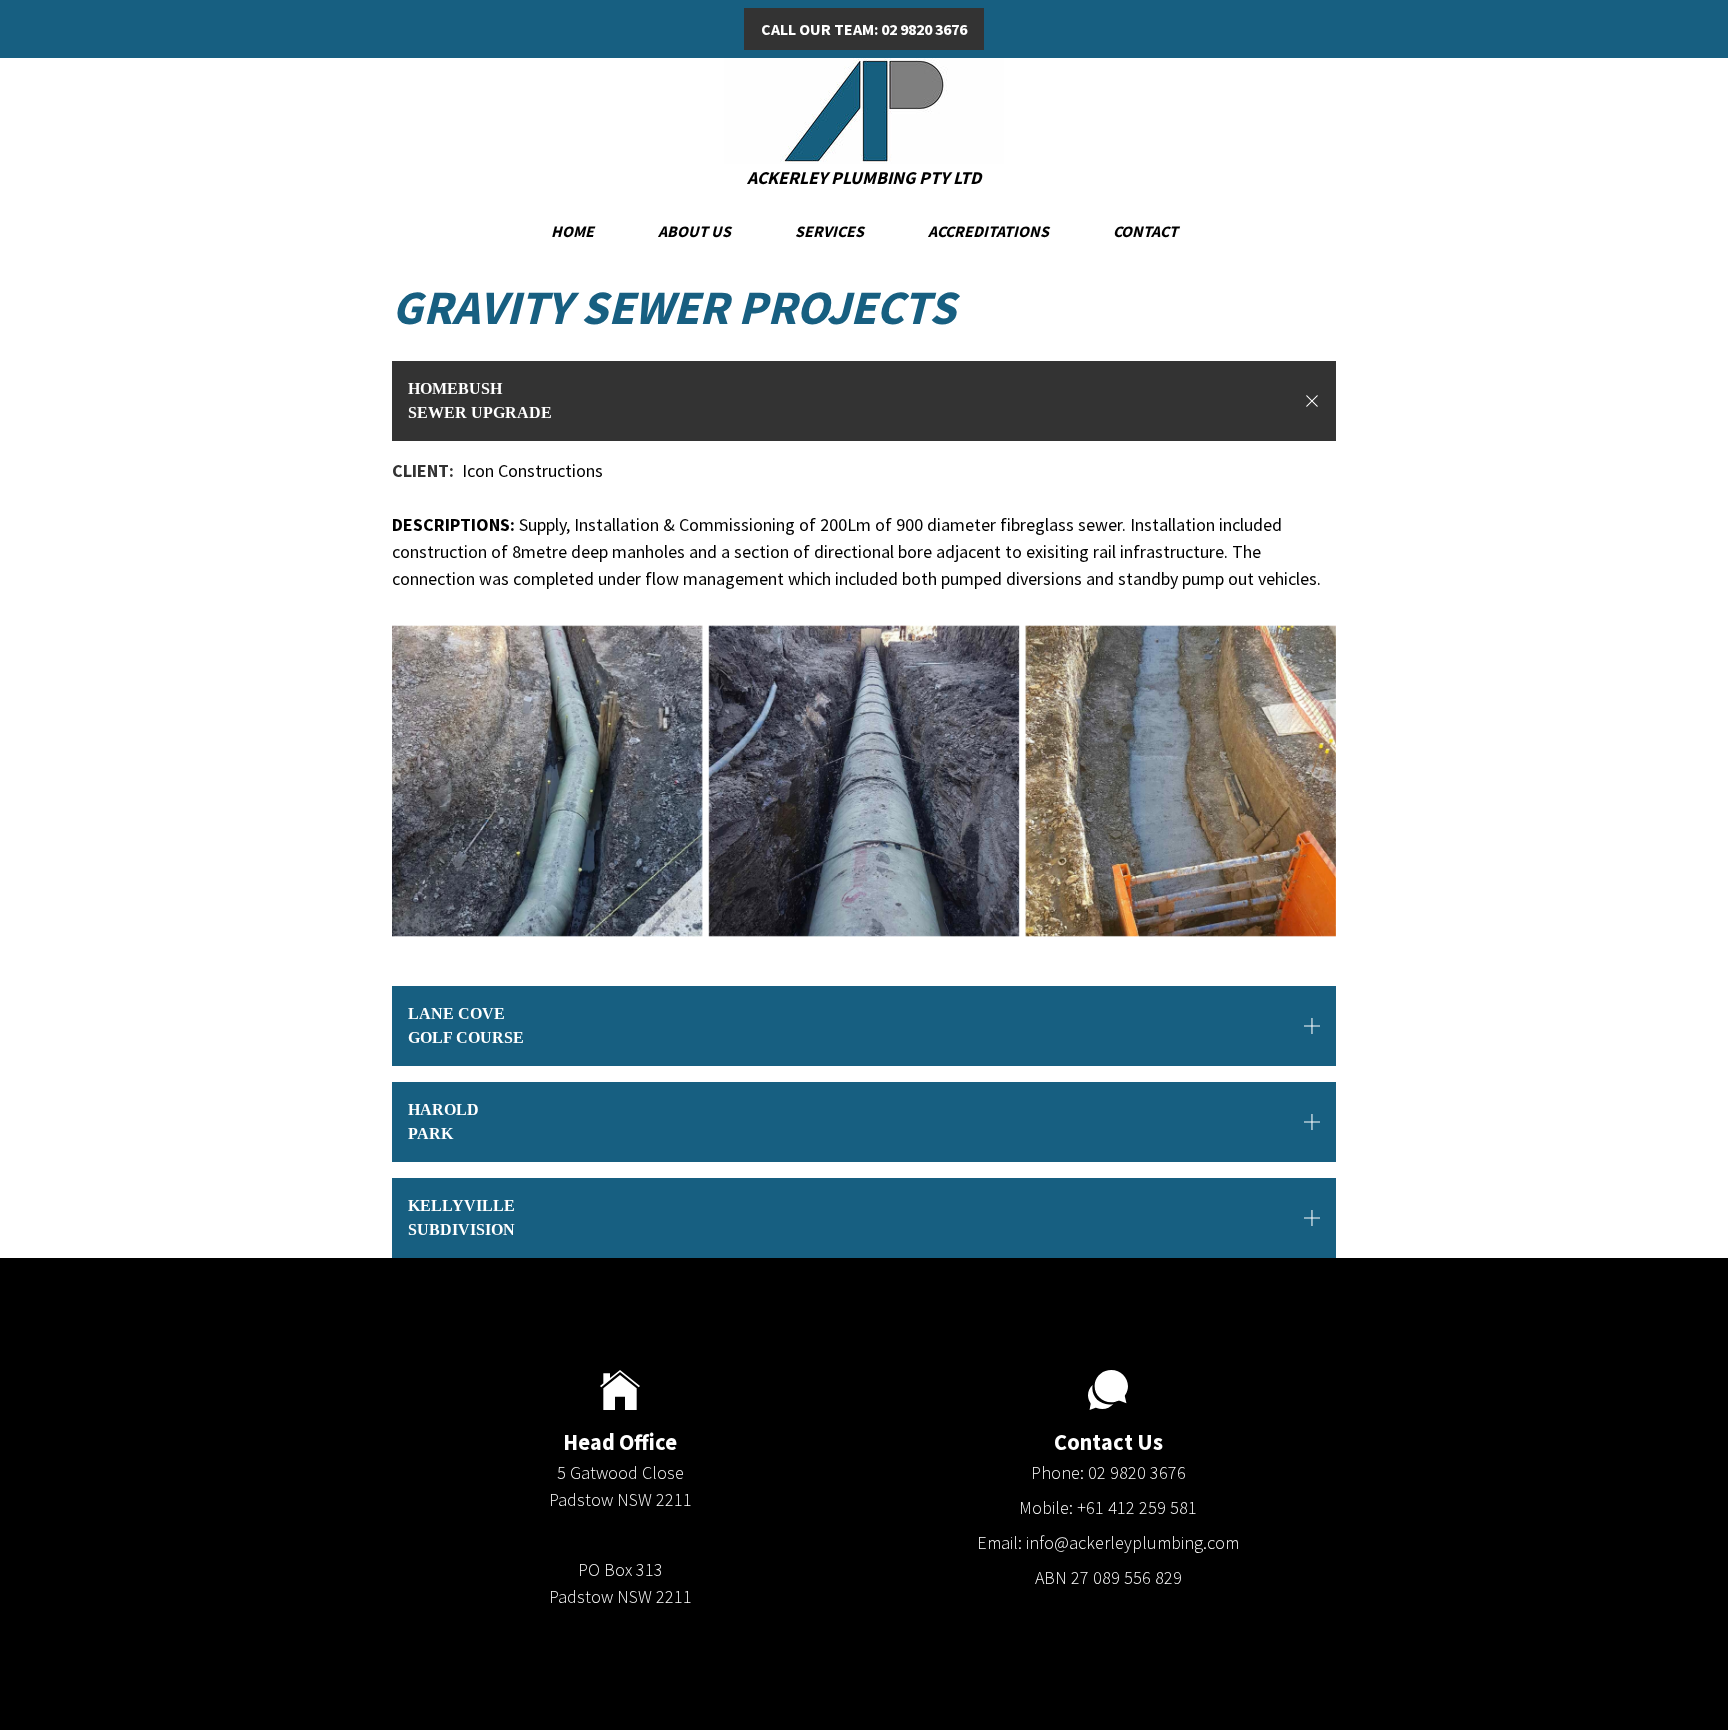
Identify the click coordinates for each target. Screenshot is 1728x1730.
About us (694, 231)
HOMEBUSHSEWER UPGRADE (480, 400)
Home (572, 231)
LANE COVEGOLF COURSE (466, 1025)
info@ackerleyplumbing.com (1132, 1542)
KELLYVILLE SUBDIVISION (461, 1217)
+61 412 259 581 (1137, 1507)
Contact (1145, 231)
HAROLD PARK (443, 1121)
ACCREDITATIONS (988, 231)
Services (829, 231)
